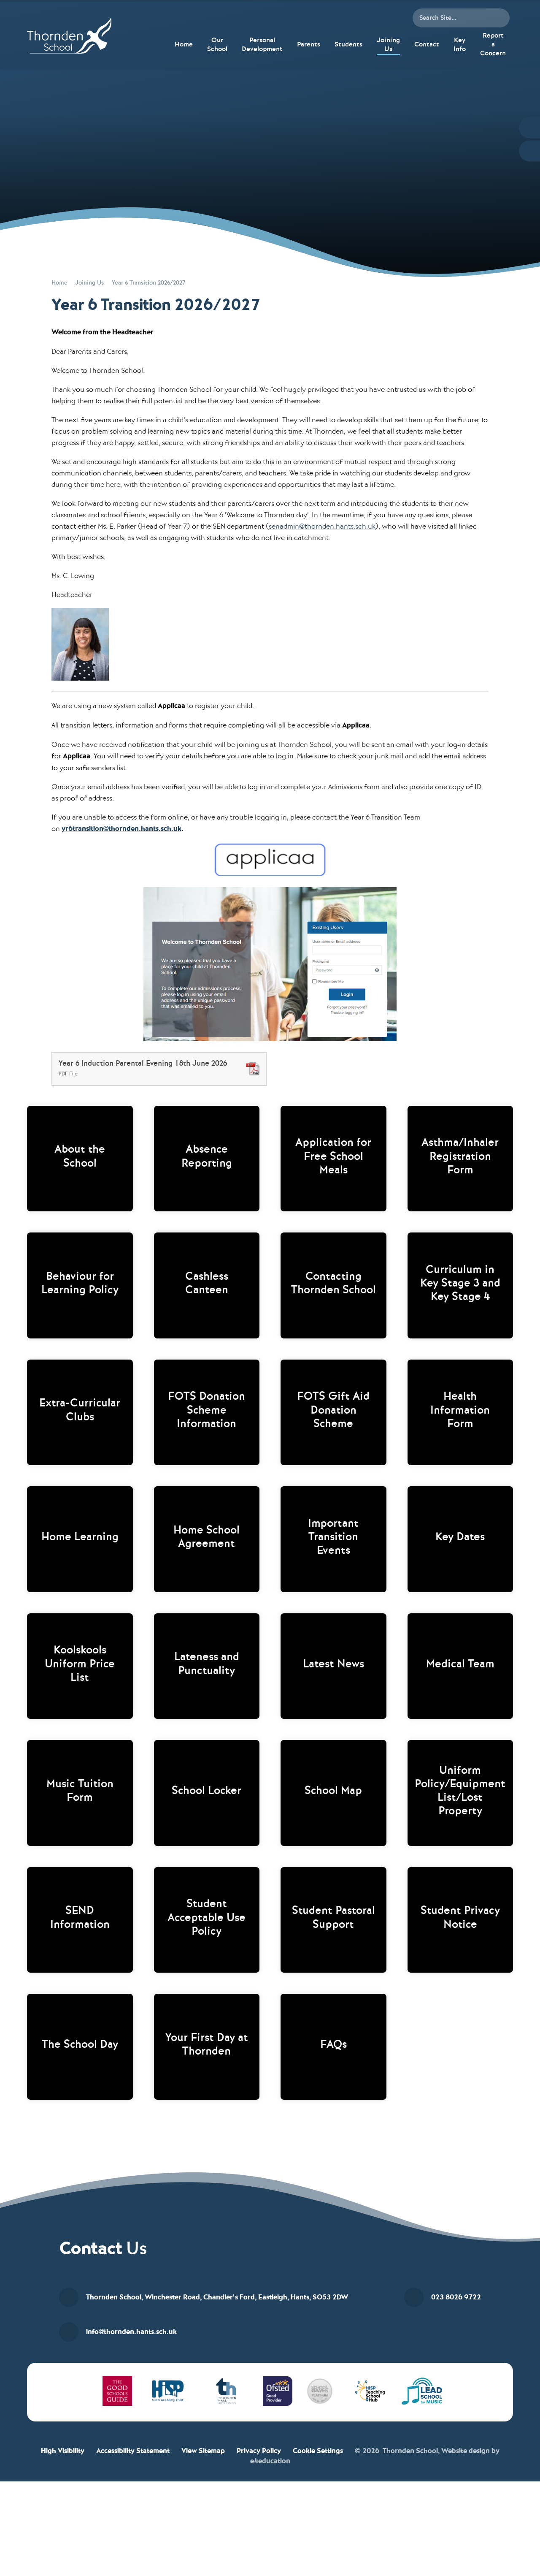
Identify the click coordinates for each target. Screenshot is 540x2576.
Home (59, 283)
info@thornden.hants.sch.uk (131, 2332)
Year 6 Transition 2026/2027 (148, 283)
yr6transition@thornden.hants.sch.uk (121, 829)
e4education (270, 2461)
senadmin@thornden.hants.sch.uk (322, 526)
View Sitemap (203, 2451)
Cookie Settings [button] (318, 2451)
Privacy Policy (259, 2451)
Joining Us (89, 283)
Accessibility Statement (133, 2451)
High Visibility (63, 2451)
